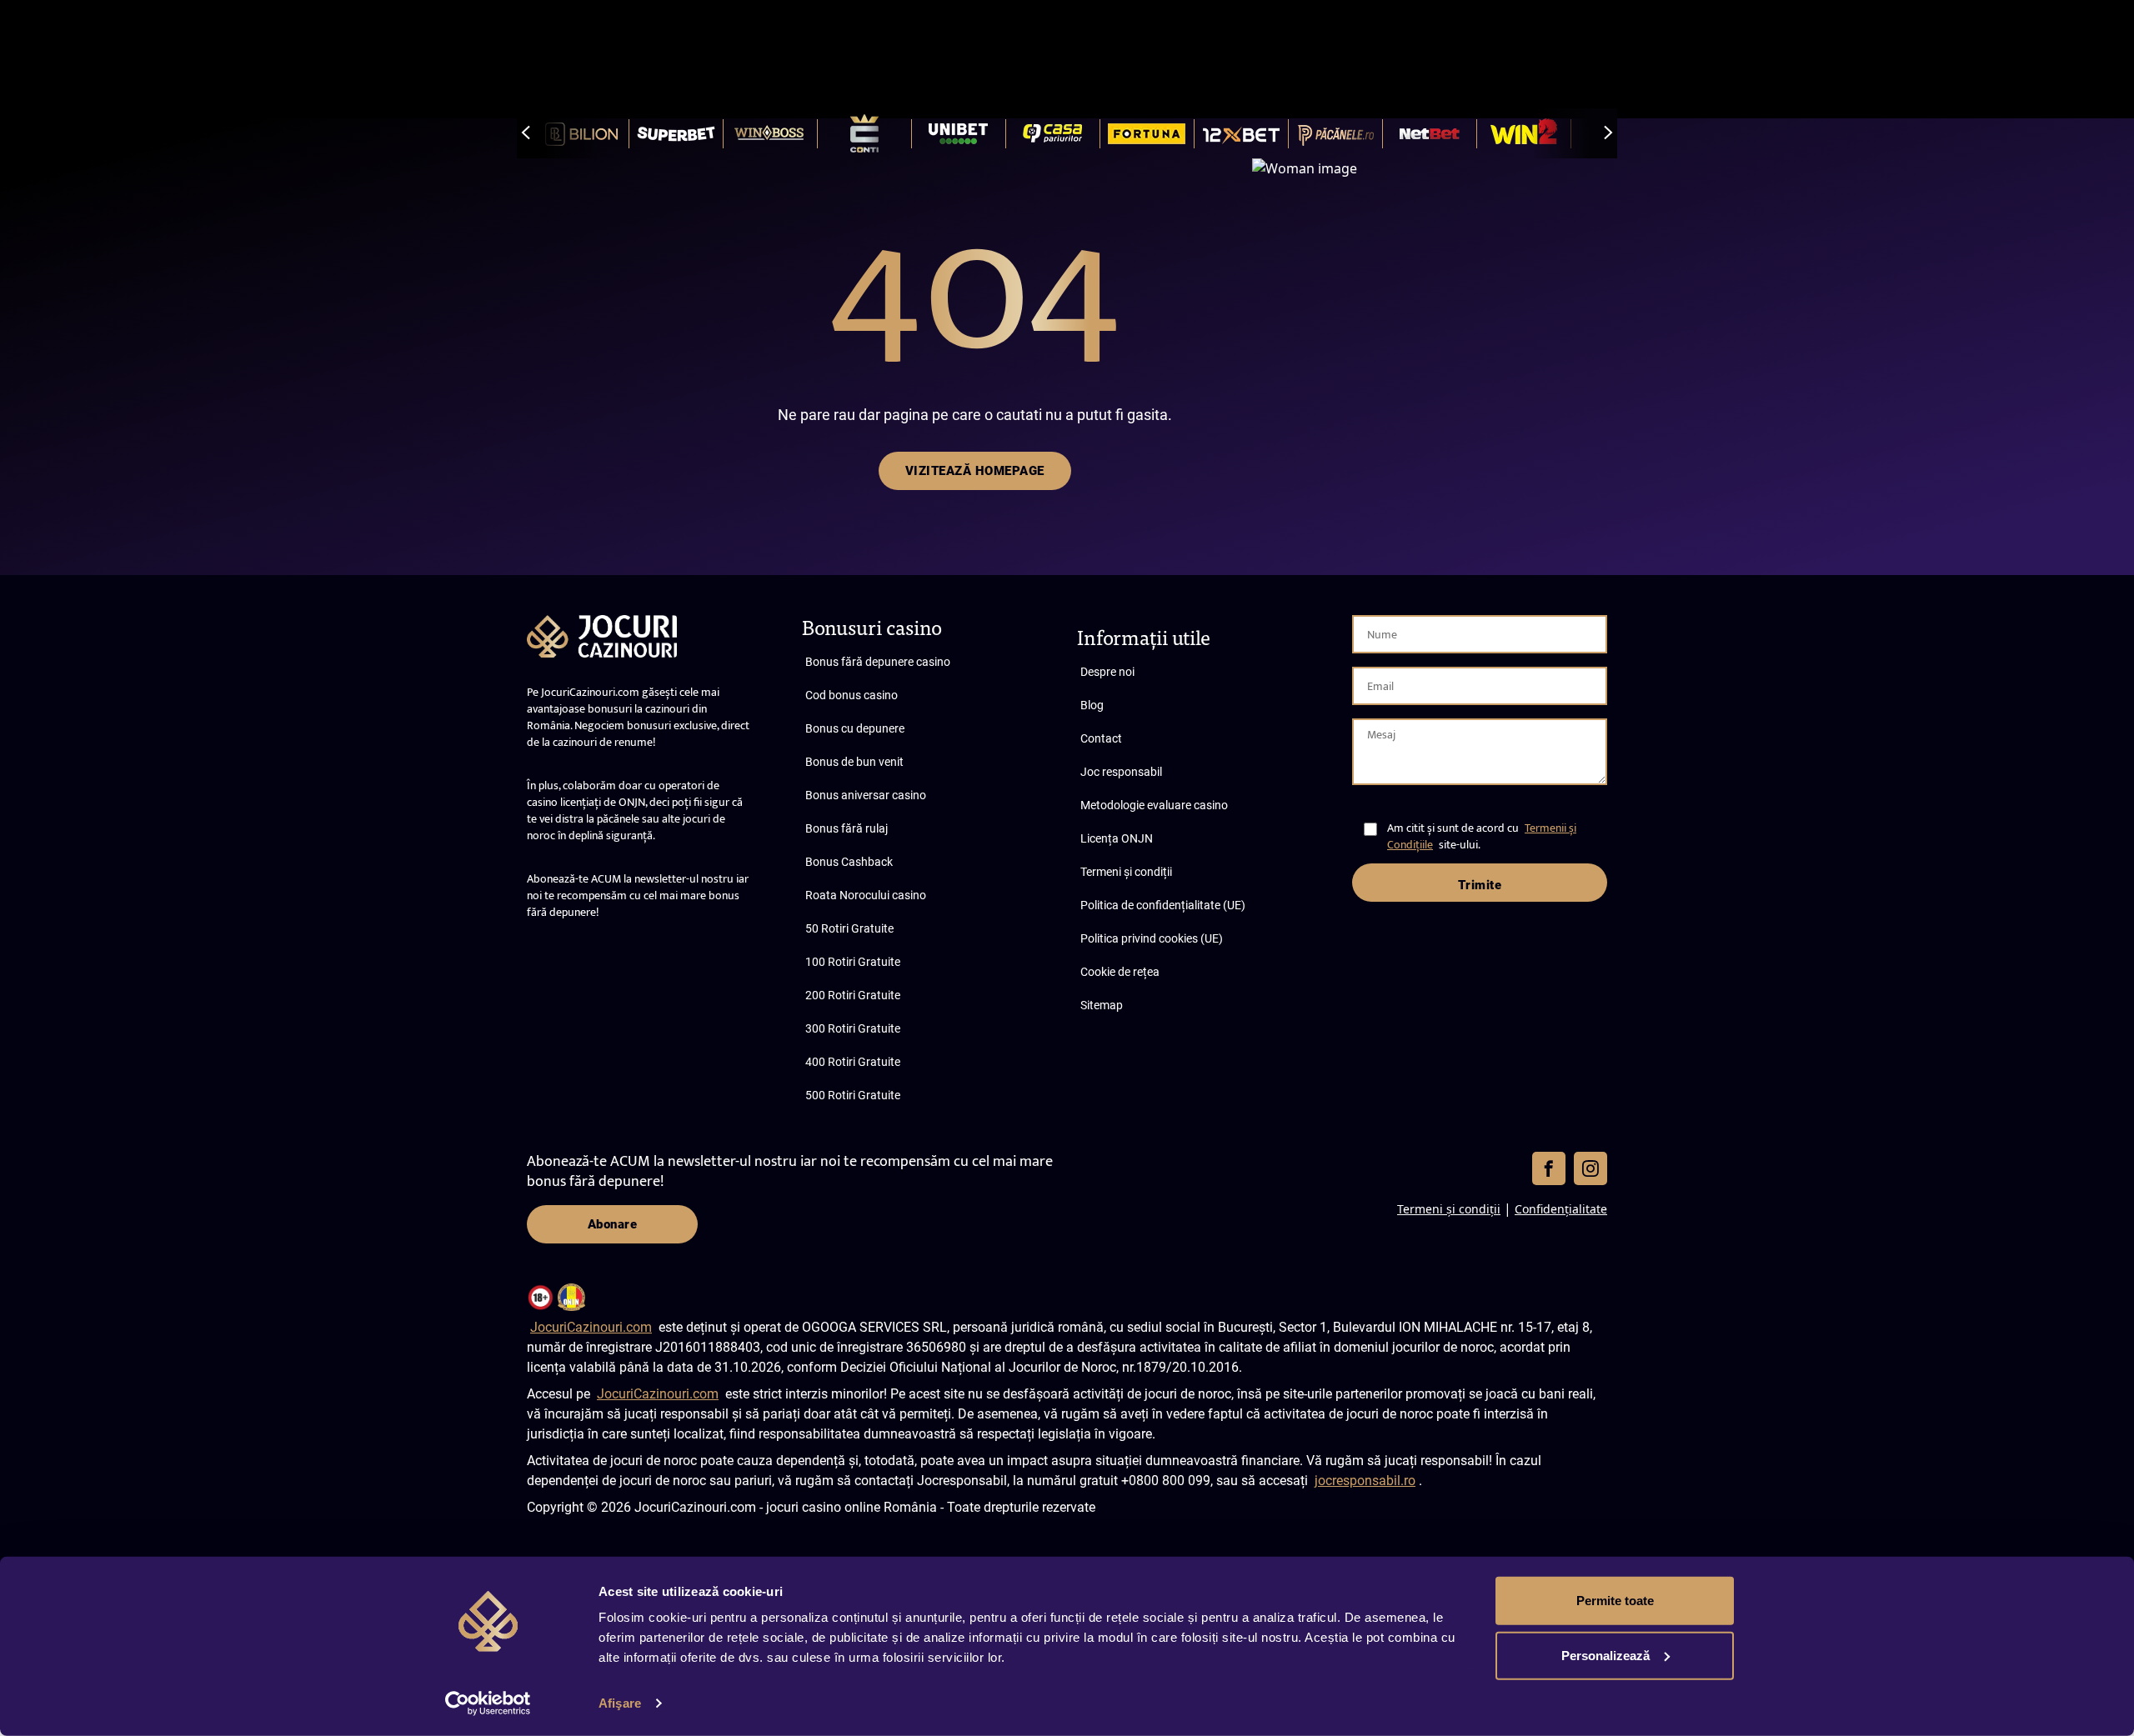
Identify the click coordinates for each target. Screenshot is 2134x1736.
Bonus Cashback (849, 862)
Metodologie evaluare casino (1154, 805)
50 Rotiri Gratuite (849, 928)
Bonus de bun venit (854, 762)
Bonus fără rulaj (847, 828)
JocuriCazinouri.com (591, 1327)
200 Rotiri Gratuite (853, 995)
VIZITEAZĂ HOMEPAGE (975, 471)
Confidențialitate (1561, 1209)
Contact (1101, 738)
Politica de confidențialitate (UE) (1163, 905)
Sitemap (1102, 1005)
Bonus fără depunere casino (878, 662)
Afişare (620, 1703)
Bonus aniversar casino (866, 795)
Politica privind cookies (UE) (1152, 938)
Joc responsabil (1121, 772)
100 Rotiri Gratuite (853, 962)
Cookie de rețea (1120, 972)
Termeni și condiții (1126, 872)
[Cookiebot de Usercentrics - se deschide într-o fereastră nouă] (488, 1703)
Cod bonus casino (852, 695)
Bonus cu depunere (855, 728)
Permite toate (1615, 1601)
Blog (1092, 705)
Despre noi (1107, 672)
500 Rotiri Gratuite (853, 1095)
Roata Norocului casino (866, 895)
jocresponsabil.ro (1365, 1481)
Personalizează (1606, 1655)
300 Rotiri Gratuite (853, 1028)
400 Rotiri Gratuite (853, 1062)
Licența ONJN (1117, 838)
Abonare (613, 1224)
